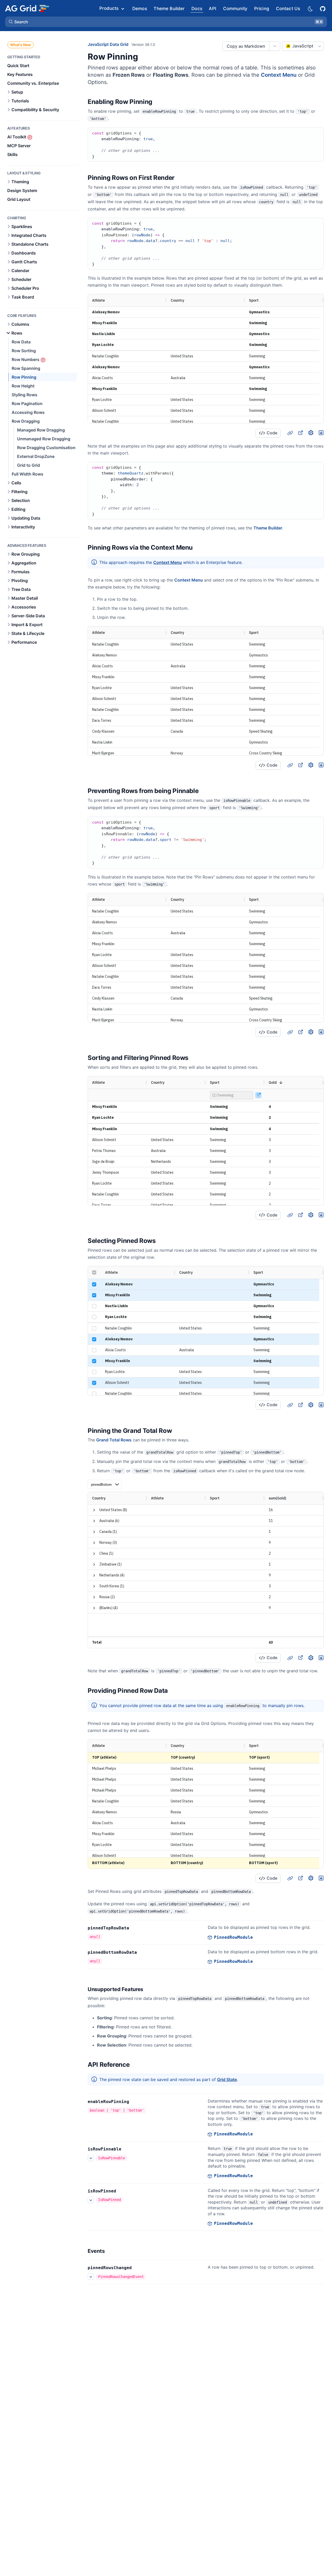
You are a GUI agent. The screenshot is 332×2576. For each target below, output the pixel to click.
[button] (166, 22)
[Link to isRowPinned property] (122, 2191)
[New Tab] (300, 433)
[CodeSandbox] (311, 433)
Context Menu (279, 75)
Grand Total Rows (114, 1440)
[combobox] (303, 46)
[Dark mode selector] (310, 8)
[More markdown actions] (275, 46)
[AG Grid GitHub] (323, 8)
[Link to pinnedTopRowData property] (135, 1928)
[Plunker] (321, 433)
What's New (20, 45)
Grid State (227, 2079)
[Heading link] (159, 102)
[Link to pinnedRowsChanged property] (137, 2268)
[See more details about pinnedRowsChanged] (91, 2277)
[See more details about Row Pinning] (91, 2158)
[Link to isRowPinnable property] (127, 2149)
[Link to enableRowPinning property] (135, 2102)
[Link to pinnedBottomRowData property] (143, 1952)
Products (109, 8)
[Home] (27, 8)
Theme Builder (268, 528)
